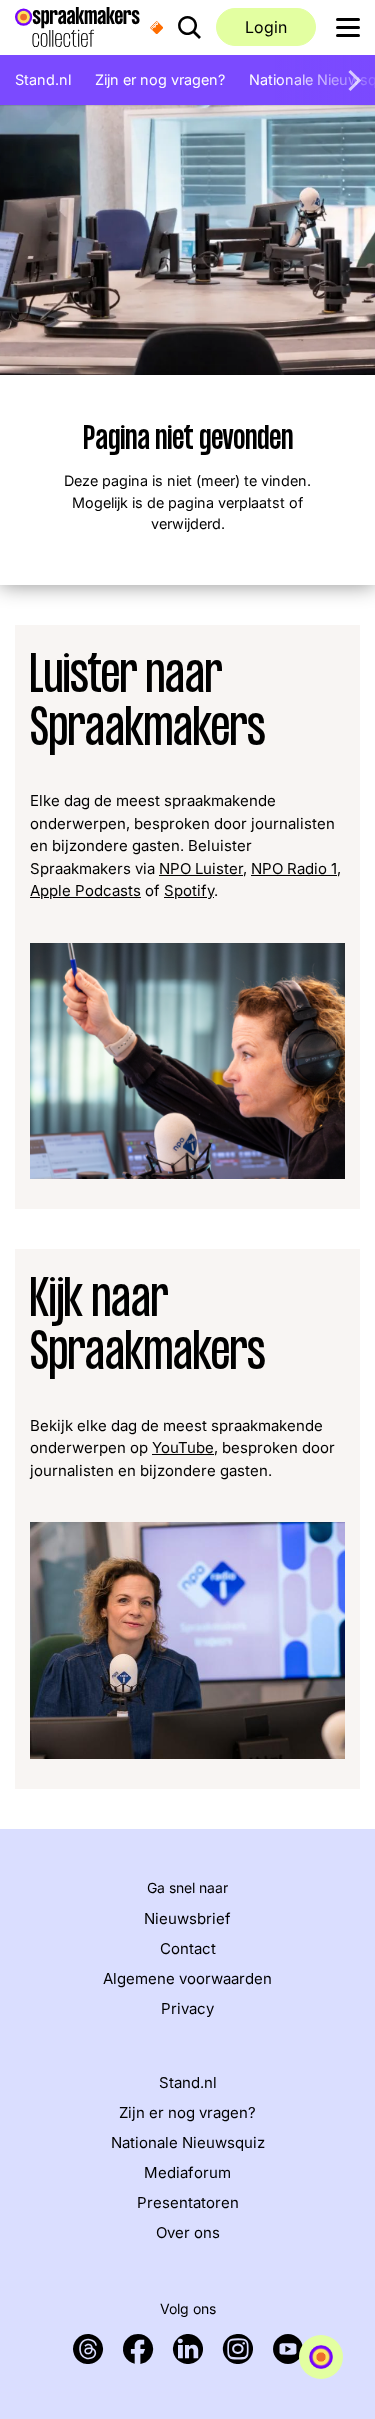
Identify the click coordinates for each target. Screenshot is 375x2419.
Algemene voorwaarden (187, 1978)
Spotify (189, 890)
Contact (188, 1948)
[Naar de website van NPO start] (156, 27)
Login (266, 27)
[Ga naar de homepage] (77, 25)
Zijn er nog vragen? (160, 79)
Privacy (187, 2008)
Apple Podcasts (85, 890)
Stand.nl (43, 79)
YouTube (183, 1447)
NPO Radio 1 (294, 868)
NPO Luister (201, 868)
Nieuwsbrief (187, 1918)
